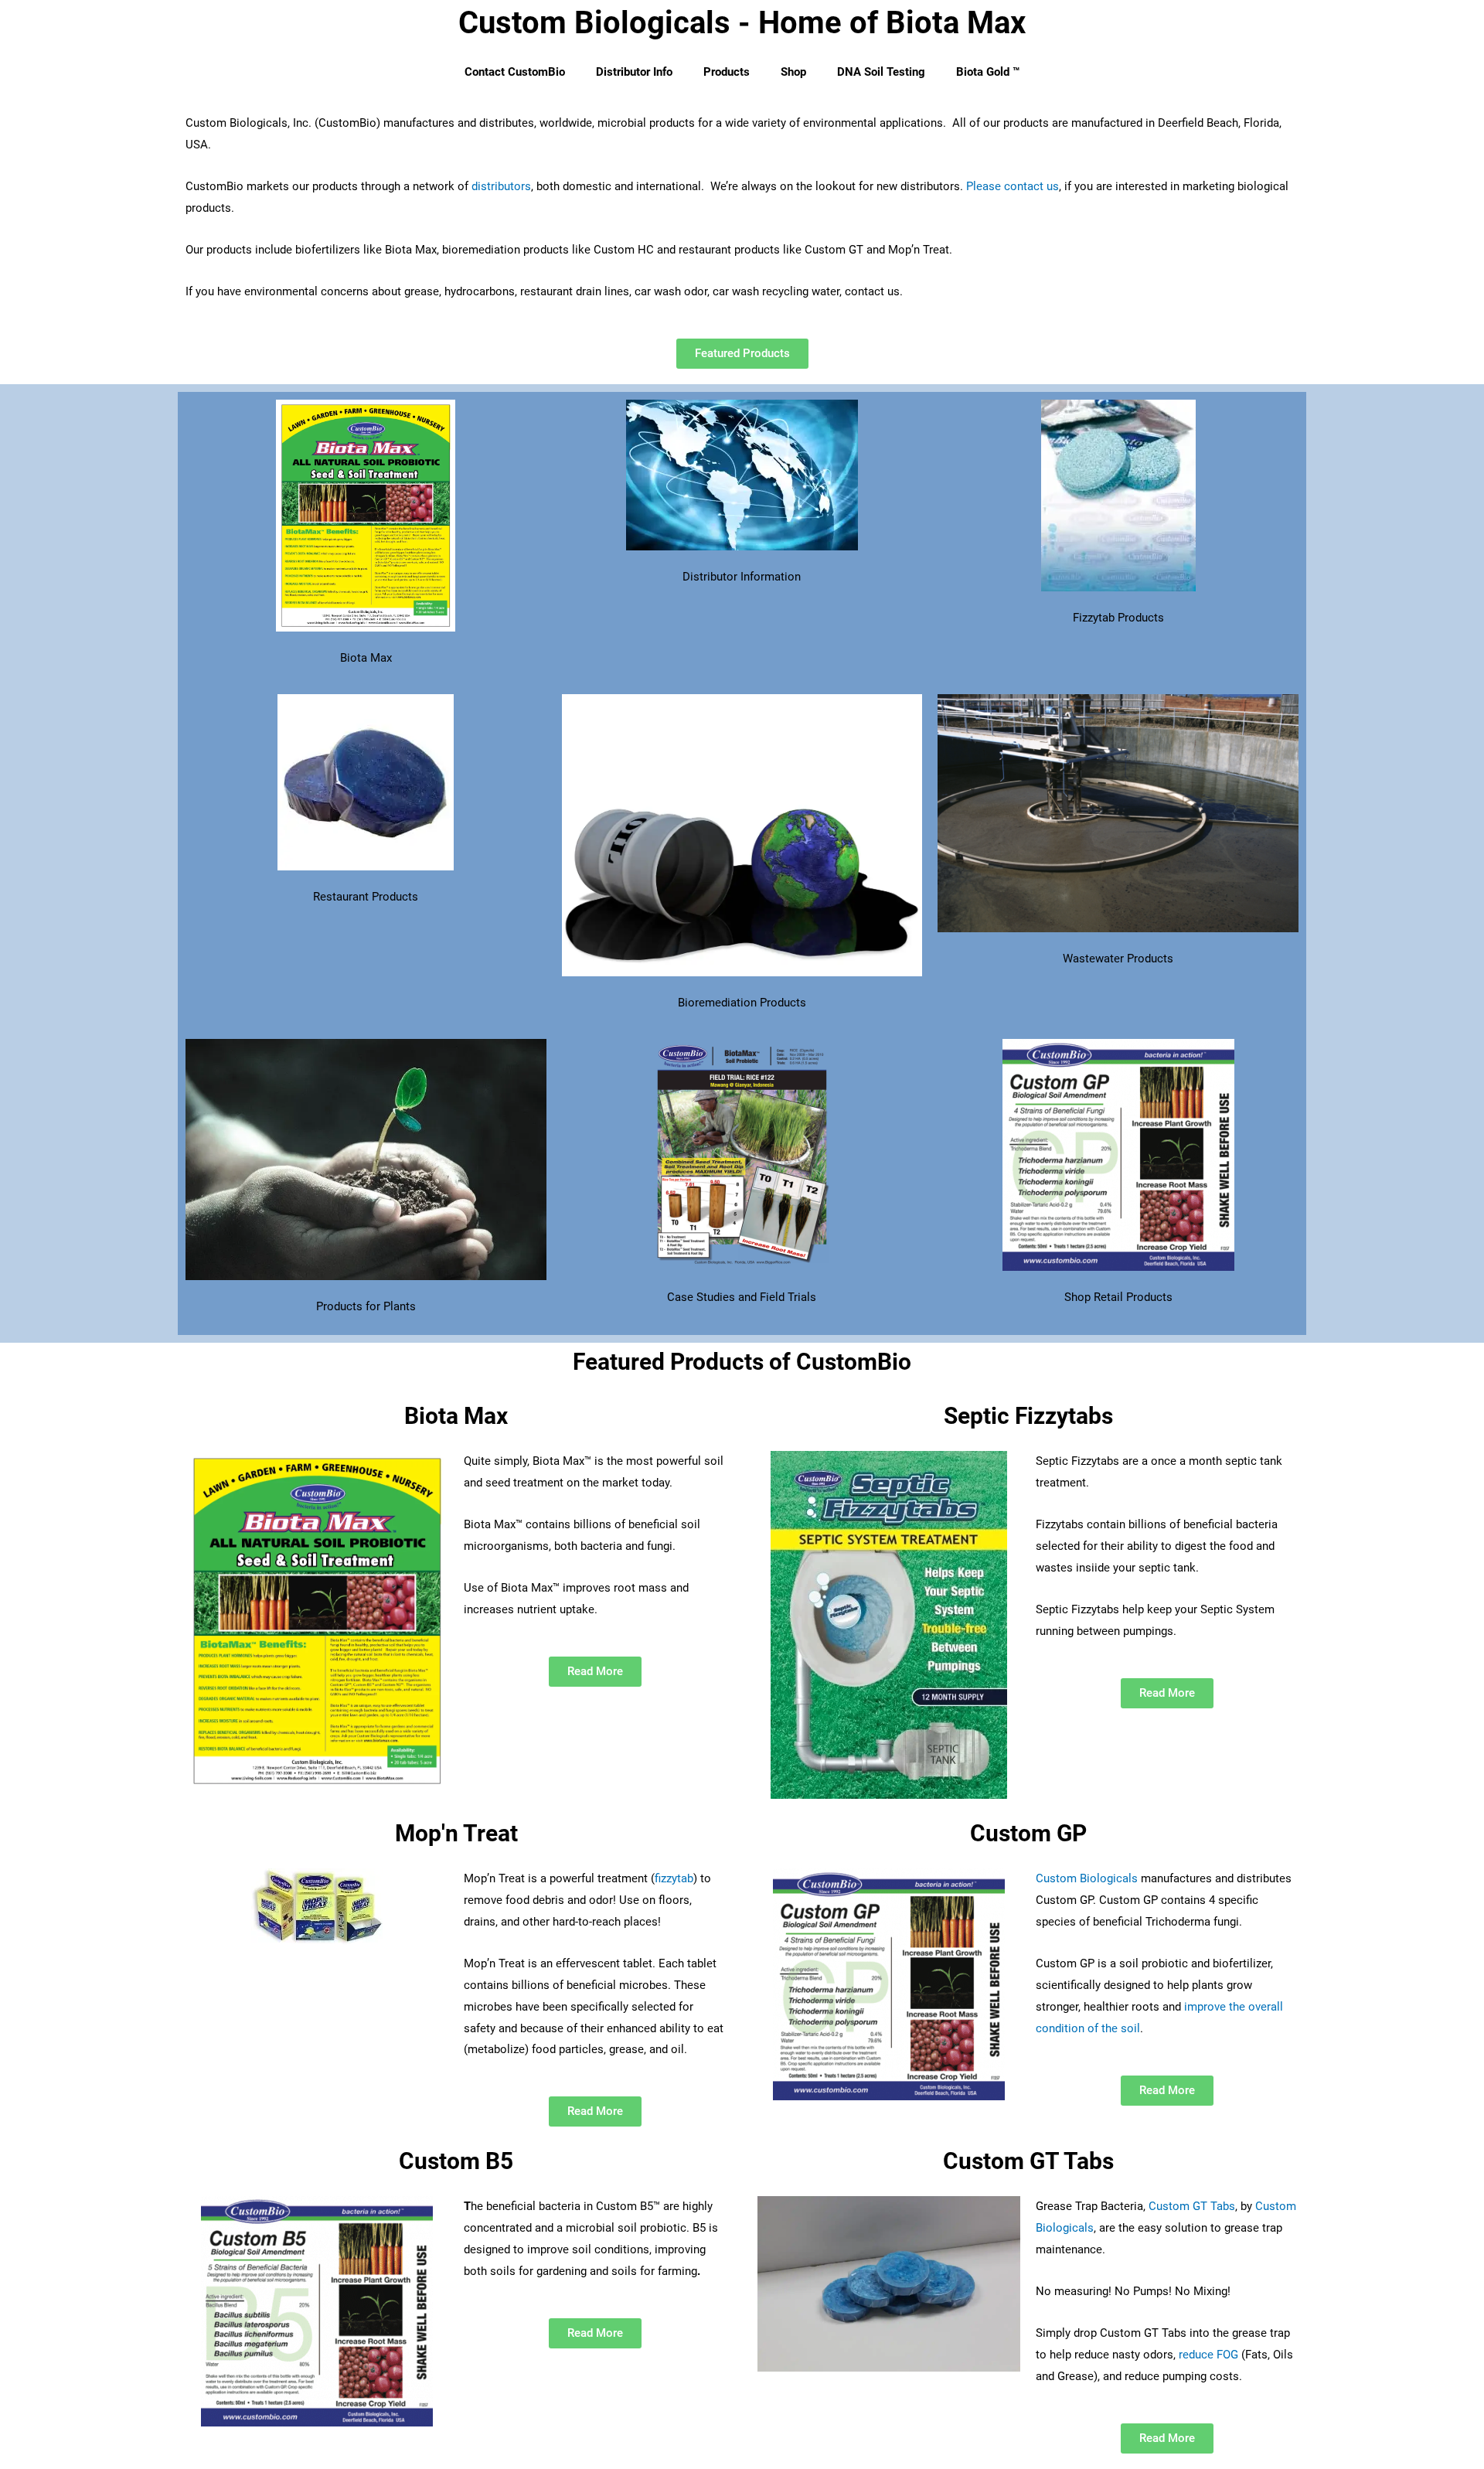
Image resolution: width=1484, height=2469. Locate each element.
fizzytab (674, 1878)
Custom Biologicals (1088, 1878)
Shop (793, 72)
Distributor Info (634, 72)
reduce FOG (1208, 2355)
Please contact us (1013, 186)
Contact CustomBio (515, 72)
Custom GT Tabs (1192, 2206)
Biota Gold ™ (988, 72)
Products (727, 72)
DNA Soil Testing (881, 72)
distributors (501, 186)
